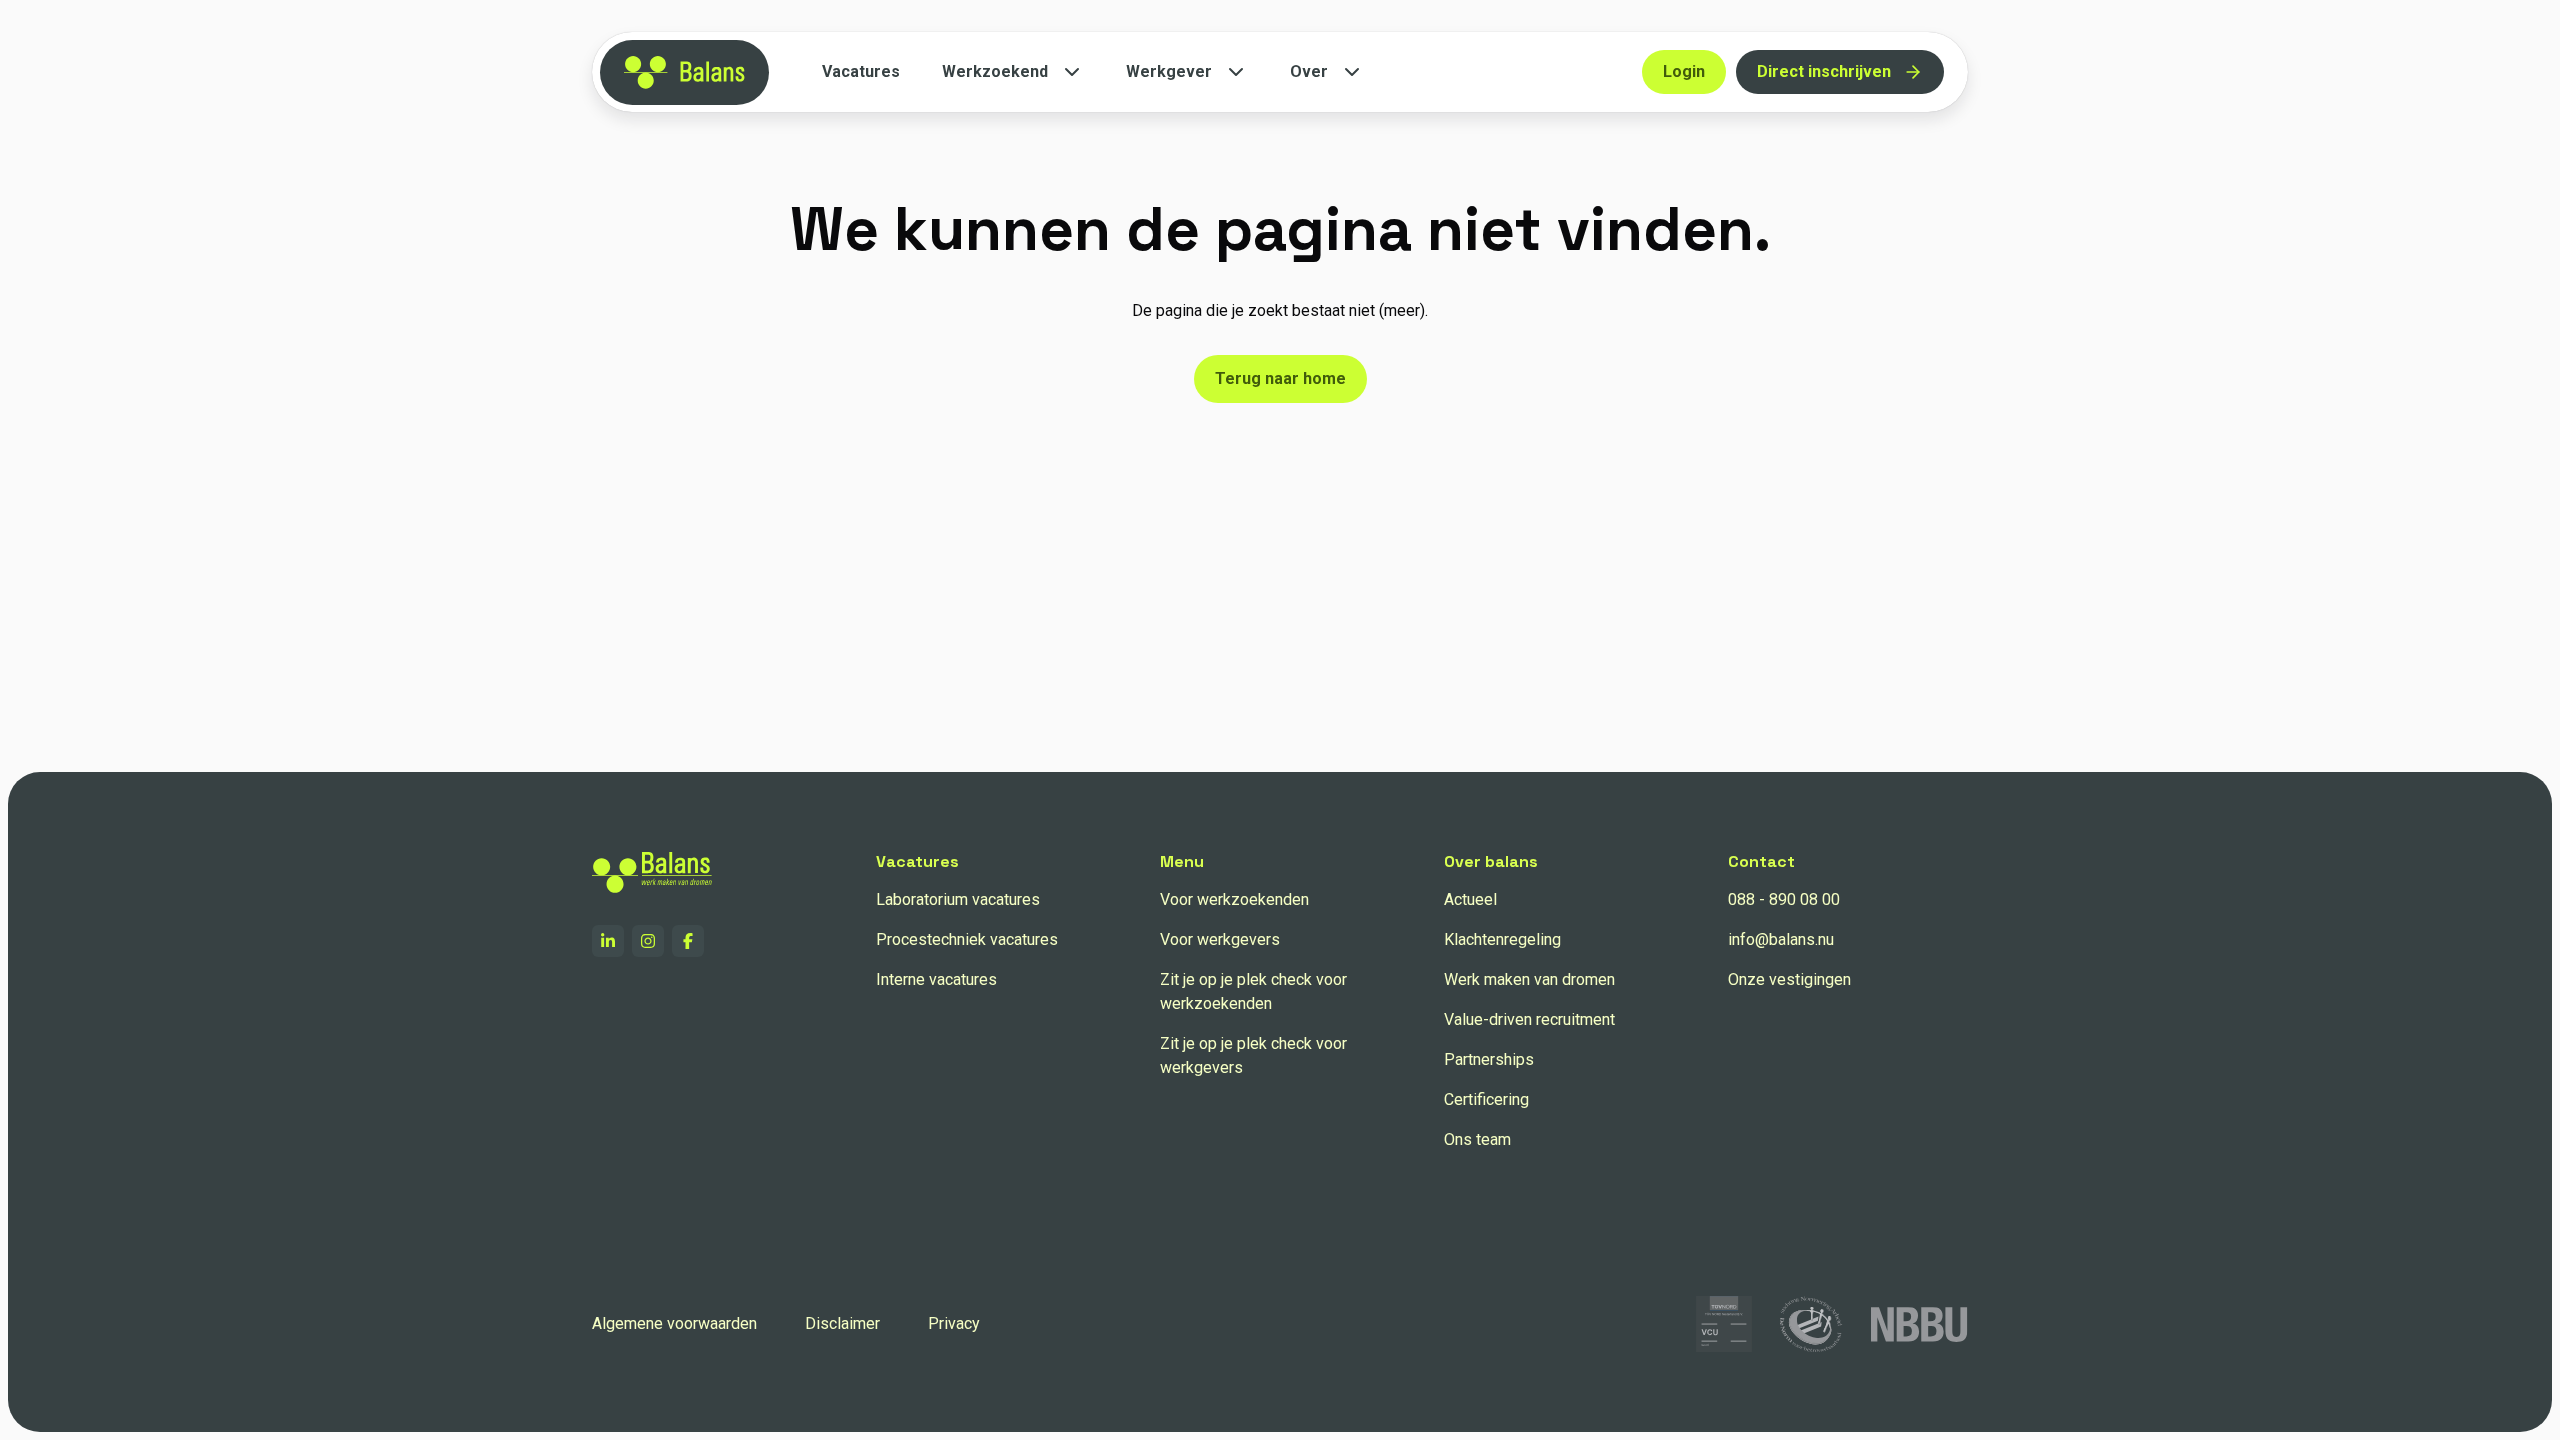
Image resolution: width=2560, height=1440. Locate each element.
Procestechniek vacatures (967, 939)
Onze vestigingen (1789, 979)
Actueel (1470, 899)
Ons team (1477, 1139)
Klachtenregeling (1502, 939)
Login (1684, 71)
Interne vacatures (936, 979)
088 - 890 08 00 (1784, 899)
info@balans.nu (1781, 939)
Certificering (1486, 1099)
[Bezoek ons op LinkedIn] (608, 941)
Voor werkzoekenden (1234, 899)
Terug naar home (1280, 378)
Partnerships (1489, 1059)
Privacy (954, 1323)
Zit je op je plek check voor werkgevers (1253, 1055)
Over (1309, 71)
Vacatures (861, 71)
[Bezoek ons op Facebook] (688, 941)
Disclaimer (842, 1323)
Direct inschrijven (1824, 71)
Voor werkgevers (1220, 939)
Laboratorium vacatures (958, 899)
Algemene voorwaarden (674, 1323)
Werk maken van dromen (1529, 979)
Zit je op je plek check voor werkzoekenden (1253, 991)
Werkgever (1169, 71)
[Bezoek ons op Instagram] (648, 941)
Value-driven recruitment (1529, 1019)
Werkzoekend (995, 71)
